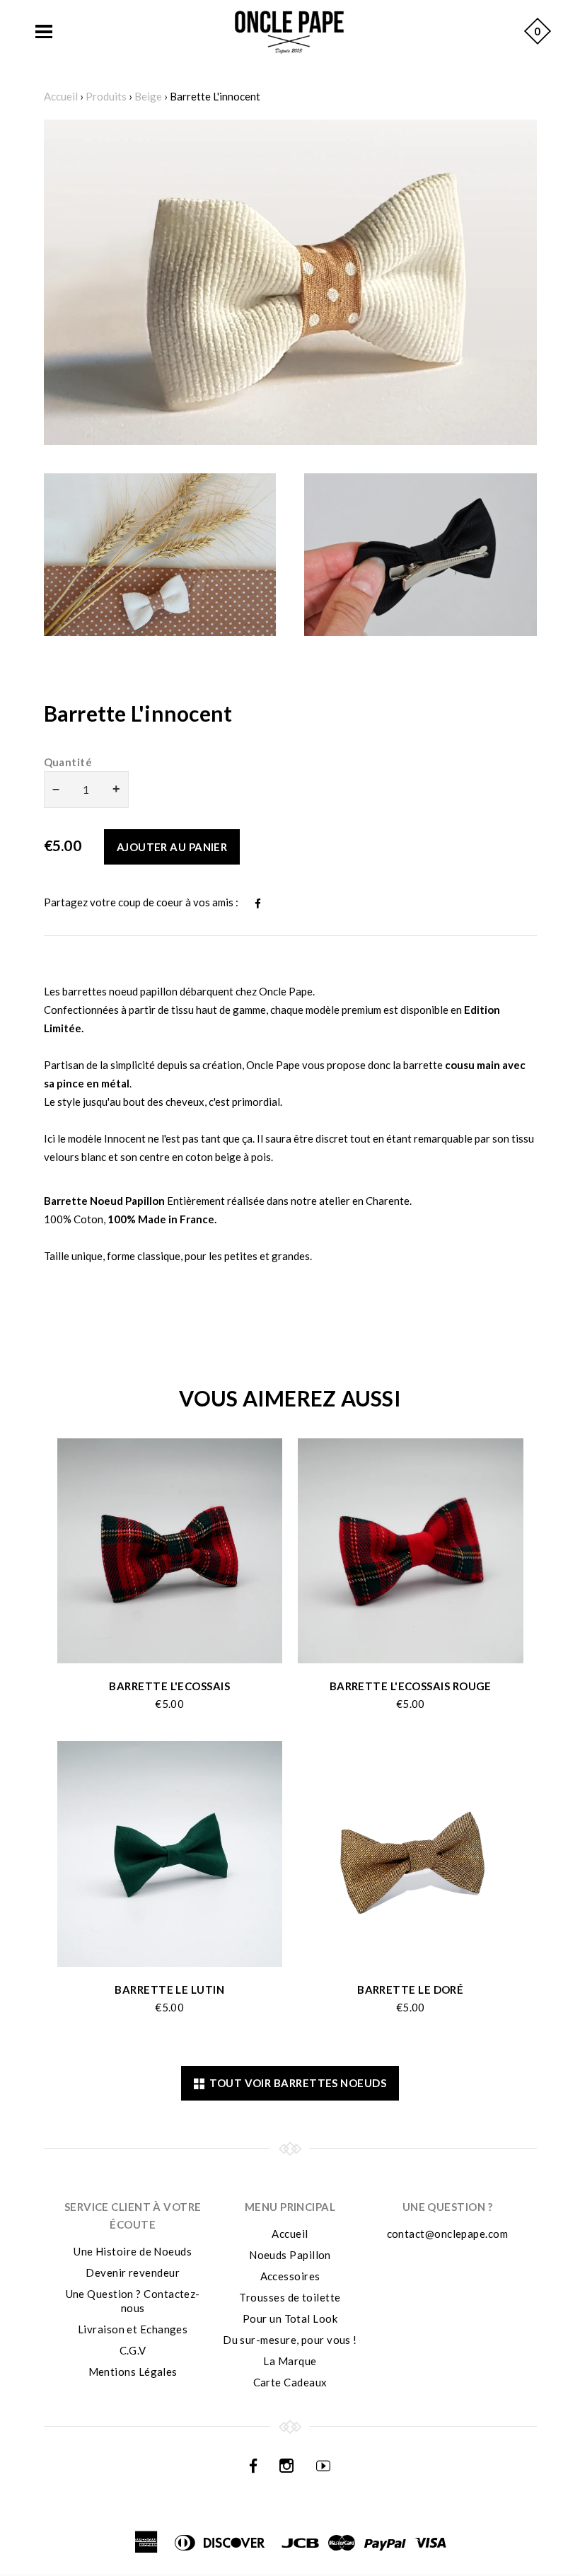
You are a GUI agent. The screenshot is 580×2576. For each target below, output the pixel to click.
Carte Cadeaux (290, 2382)
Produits (106, 96)
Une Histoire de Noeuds (133, 2251)
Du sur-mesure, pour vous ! (290, 2340)
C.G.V (133, 2350)
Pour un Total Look (290, 2318)
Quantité (68, 762)
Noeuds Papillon (290, 2255)
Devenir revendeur (133, 2272)
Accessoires (290, 2276)
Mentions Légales (133, 2372)
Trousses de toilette (290, 2297)
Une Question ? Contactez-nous (133, 2301)
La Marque (290, 2361)
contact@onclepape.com (447, 2234)
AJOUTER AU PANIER (172, 847)
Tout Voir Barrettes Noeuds (295, 2083)
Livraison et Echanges (133, 2329)
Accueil (61, 96)
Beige (148, 96)
